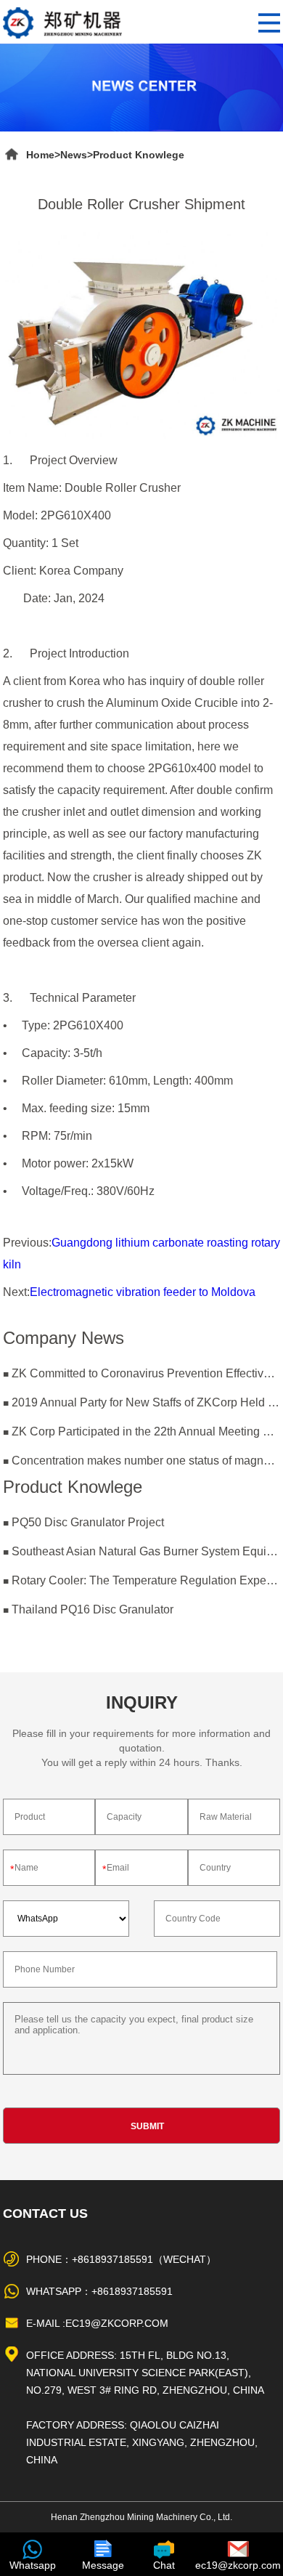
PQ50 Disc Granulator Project (88, 1522)
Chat (164, 2565)
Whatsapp (33, 2565)
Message (103, 2565)
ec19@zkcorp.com (238, 2565)
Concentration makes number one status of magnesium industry (146, 1461)
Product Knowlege (139, 155)
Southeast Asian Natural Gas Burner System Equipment (146, 1551)
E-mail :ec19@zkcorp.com (97, 2323)
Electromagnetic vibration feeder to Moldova (143, 1292)
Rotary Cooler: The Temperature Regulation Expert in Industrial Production (146, 1580)
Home (40, 155)
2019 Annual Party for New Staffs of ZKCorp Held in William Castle (146, 1402)
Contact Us (45, 2214)
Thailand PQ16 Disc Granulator (93, 1609)
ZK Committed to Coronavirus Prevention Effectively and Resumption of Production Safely (146, 1373)
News (74, 155)
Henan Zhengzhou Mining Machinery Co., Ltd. (141, 2517)
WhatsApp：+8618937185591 (99, 2291)
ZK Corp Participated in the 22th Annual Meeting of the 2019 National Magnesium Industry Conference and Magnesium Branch (146, 1431)
